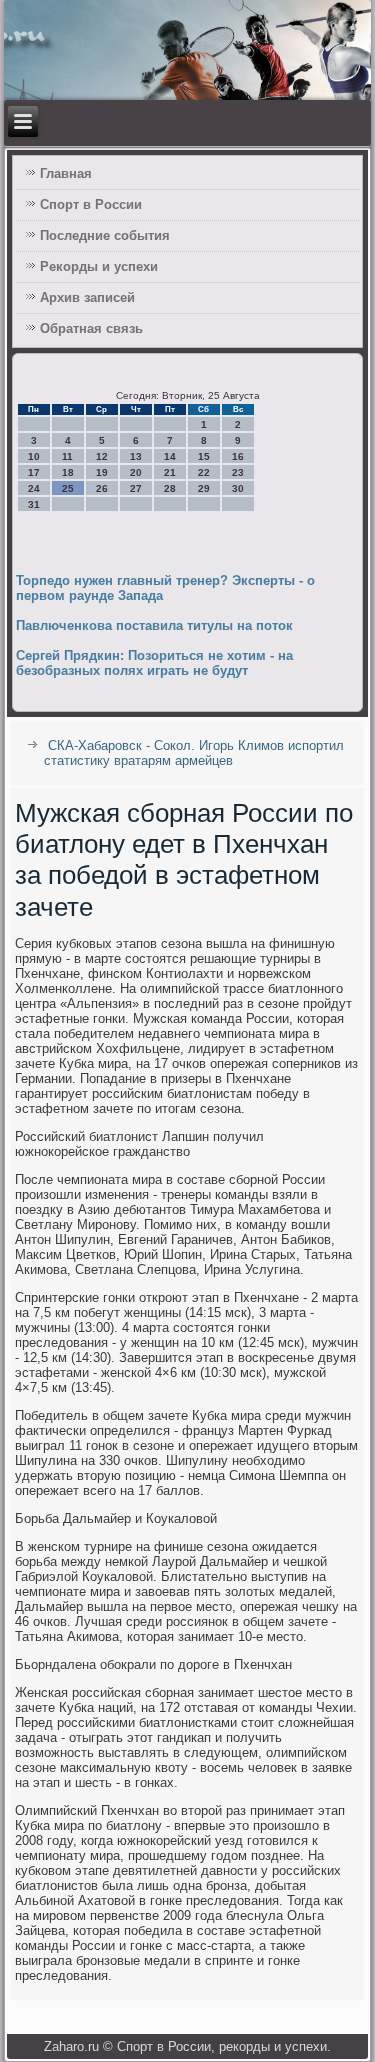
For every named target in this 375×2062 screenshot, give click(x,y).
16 (238, 456)
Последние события (105, 235)
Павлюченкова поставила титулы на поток (154, 625)
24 (34, 488)
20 (136, 472)
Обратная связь (91, 328)
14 (170, 456)
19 (102, 472)
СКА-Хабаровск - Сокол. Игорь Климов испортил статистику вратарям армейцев (194, 753)
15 (204, 456)
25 (68, 488)
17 (34, 472)
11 (67, 456)
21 (170, 472)
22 (204, 472)
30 (238, 488)
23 (238, 472)
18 (68, 472)
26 (102, 488)
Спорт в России (91, 204)
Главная (66, 173)
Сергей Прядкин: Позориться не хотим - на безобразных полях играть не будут (154, 663)
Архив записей (87, 297)
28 (170, 488)
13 (136, 456)
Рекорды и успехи (99, 266)
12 (102, 456)
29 (204, 488)
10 (34, 456)
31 (34, 504)
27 (136, 488)
